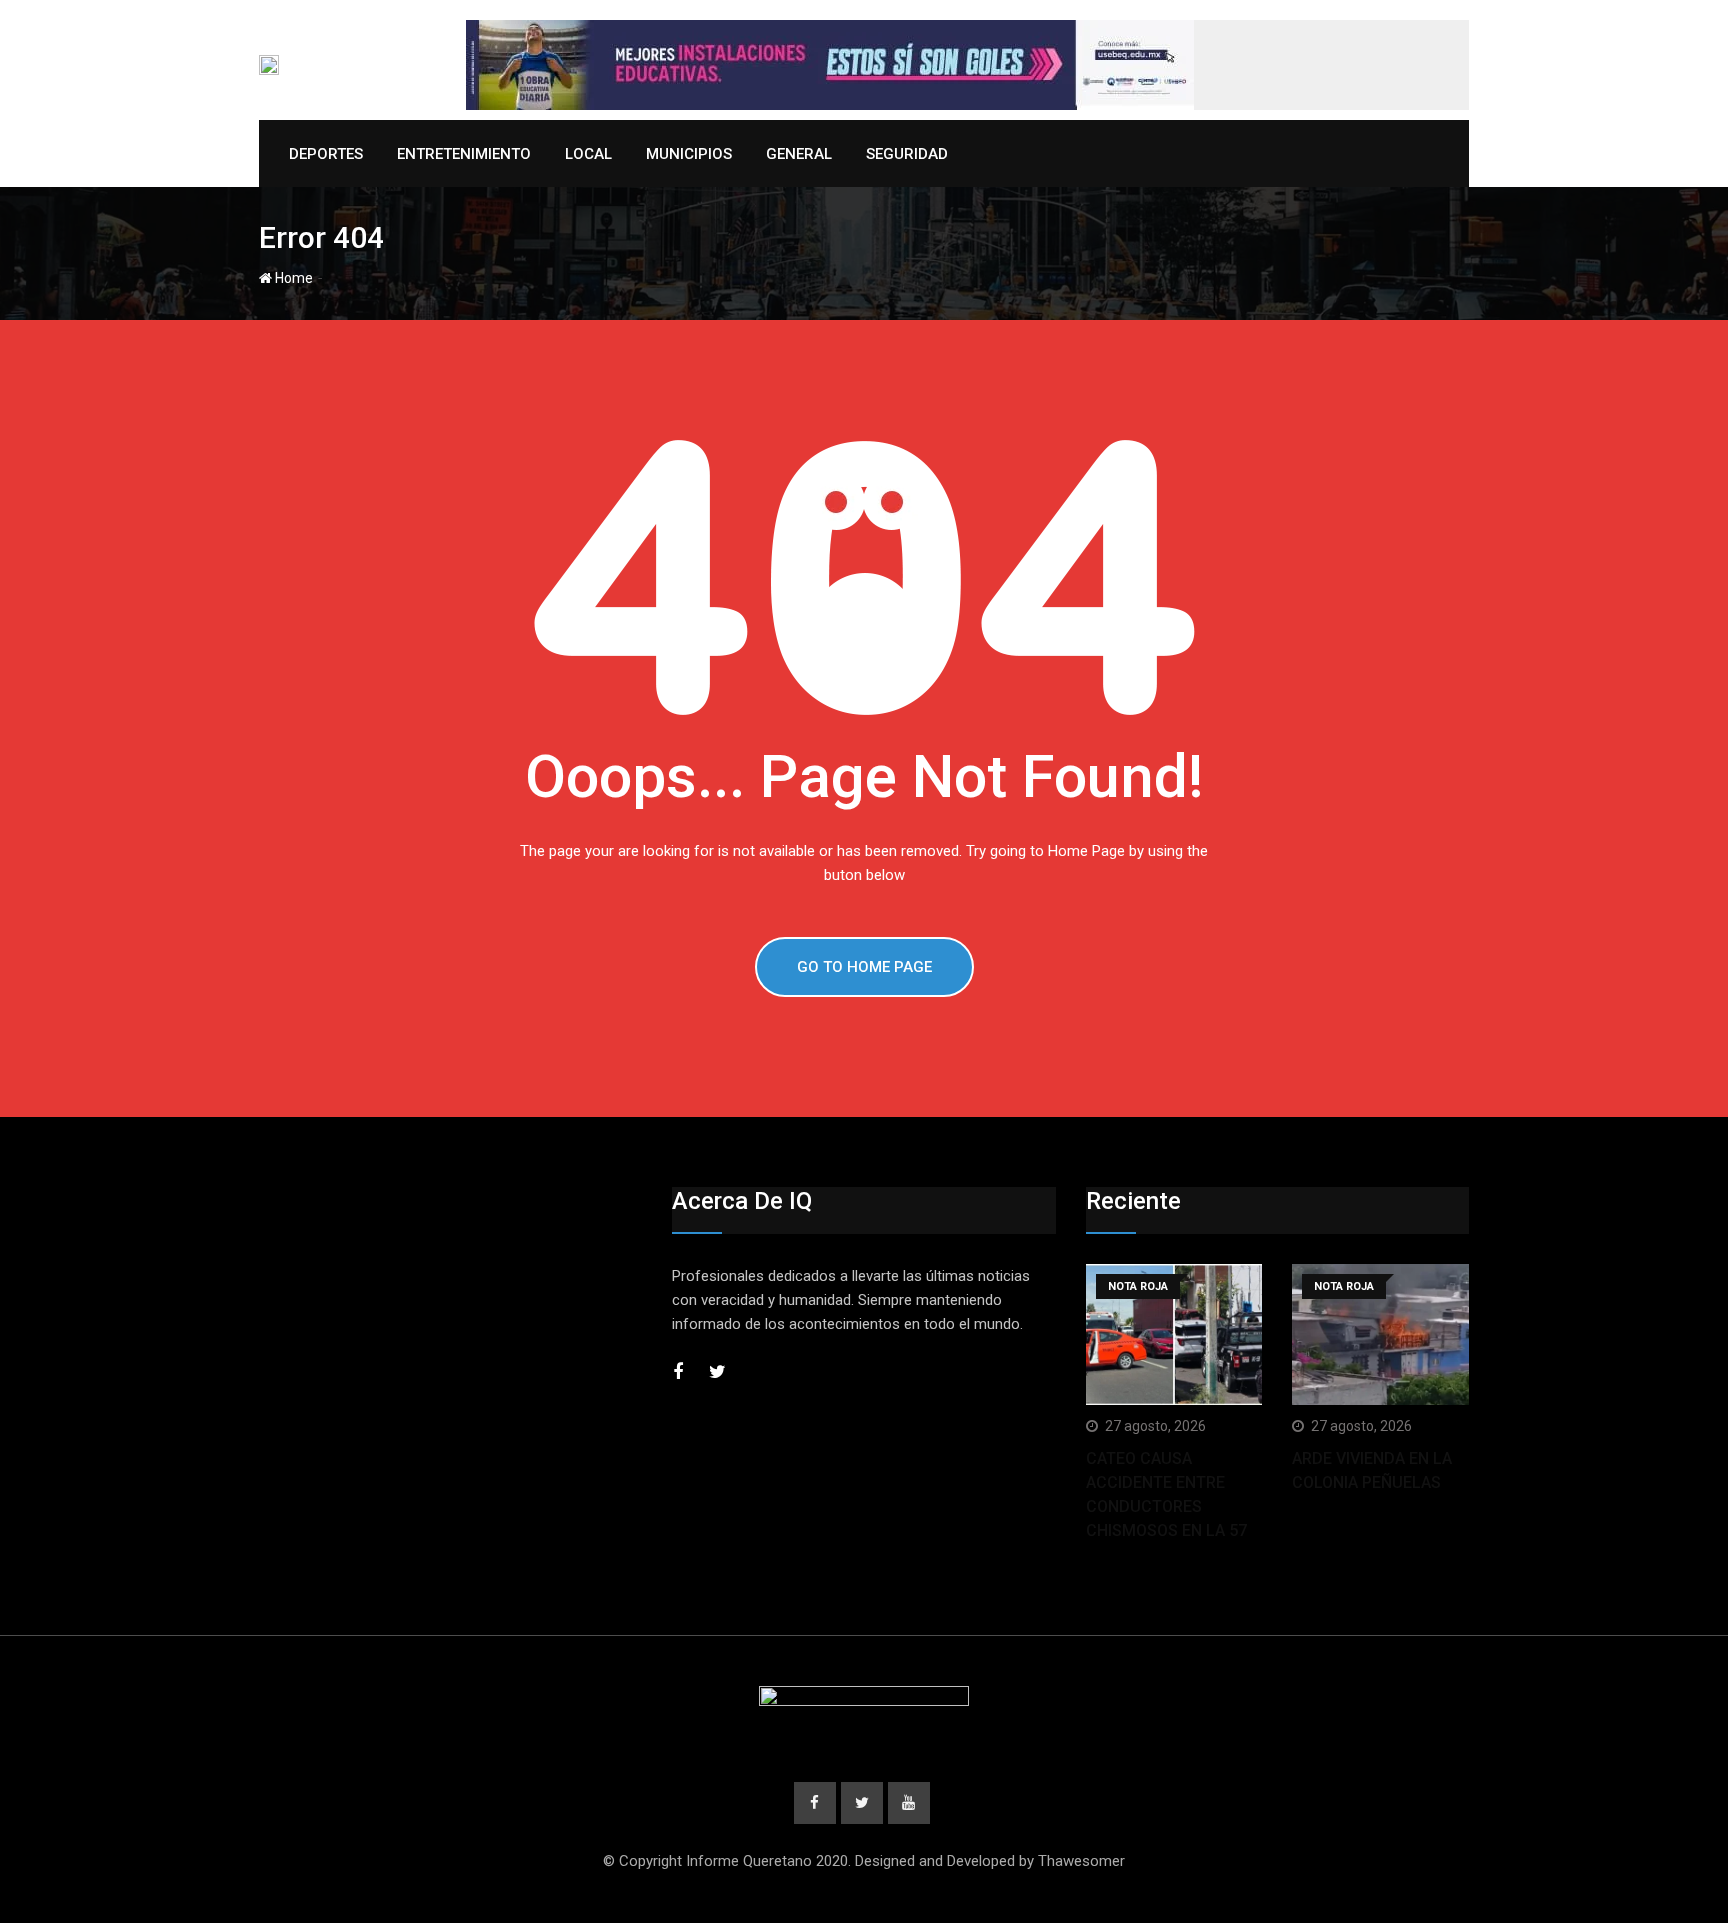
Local (588, 154)
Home (292, 278)
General (799, 154)
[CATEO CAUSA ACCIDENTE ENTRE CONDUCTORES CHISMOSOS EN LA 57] (1174, 1334)
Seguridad (907, 154)
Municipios (689, 154)
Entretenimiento (464, 154)
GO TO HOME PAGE (864, 967)
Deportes (326, 154)
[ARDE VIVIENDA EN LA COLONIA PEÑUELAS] (1380, 1334)
